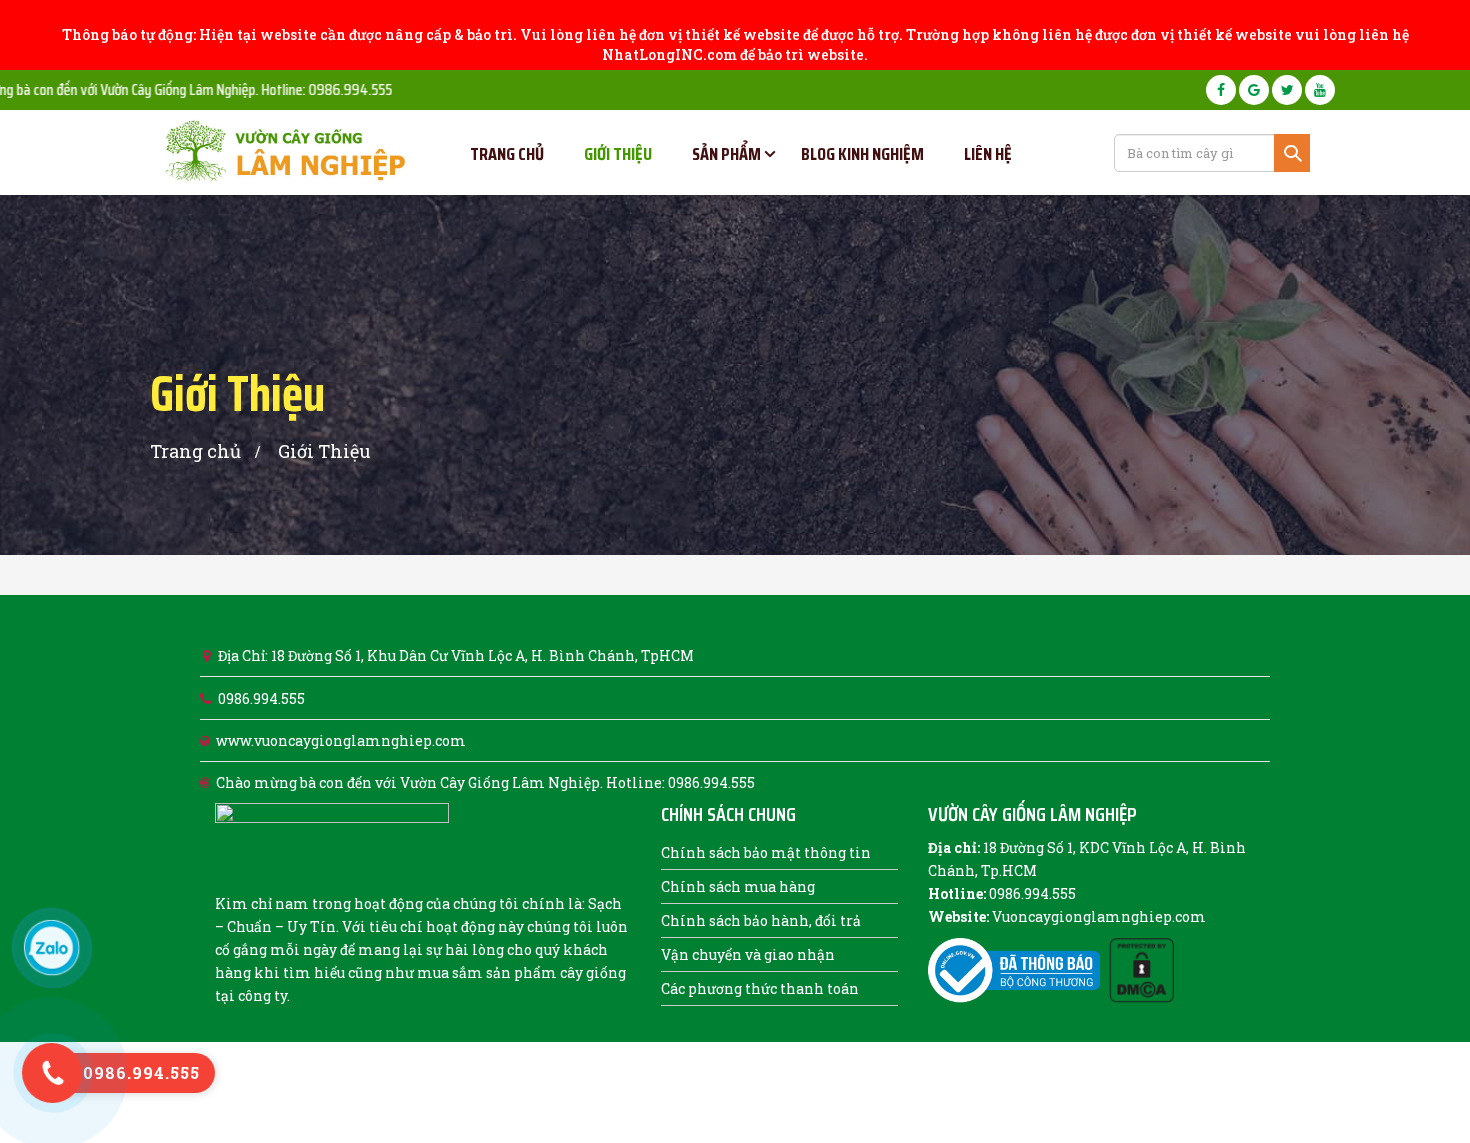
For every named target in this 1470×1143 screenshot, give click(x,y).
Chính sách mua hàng (738, 886)
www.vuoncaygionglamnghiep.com (341, 740)
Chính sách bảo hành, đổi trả (761, 920)
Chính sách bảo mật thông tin (766, 852)
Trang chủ (195, 451)
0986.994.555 (261, 698)
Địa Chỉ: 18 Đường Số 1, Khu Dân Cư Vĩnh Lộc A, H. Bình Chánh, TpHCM (456, 655)
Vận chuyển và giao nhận (748, 954)
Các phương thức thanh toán (760, 988)
